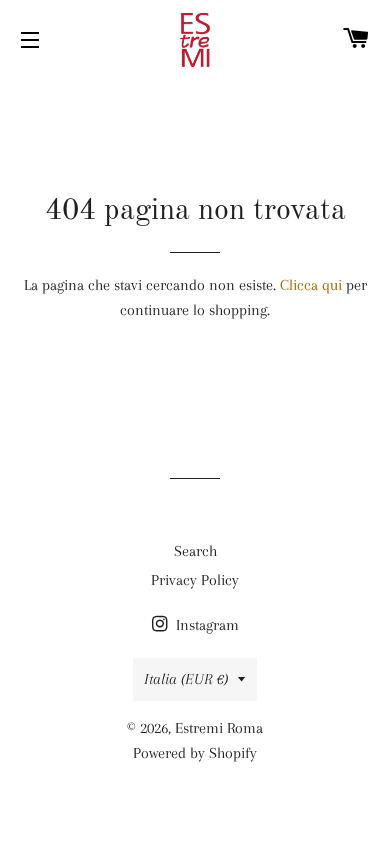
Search (195, 551)
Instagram (205, 625)
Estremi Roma (219, 728)
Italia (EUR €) (186, 679)
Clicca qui (311, 285)
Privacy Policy (195, 580)
